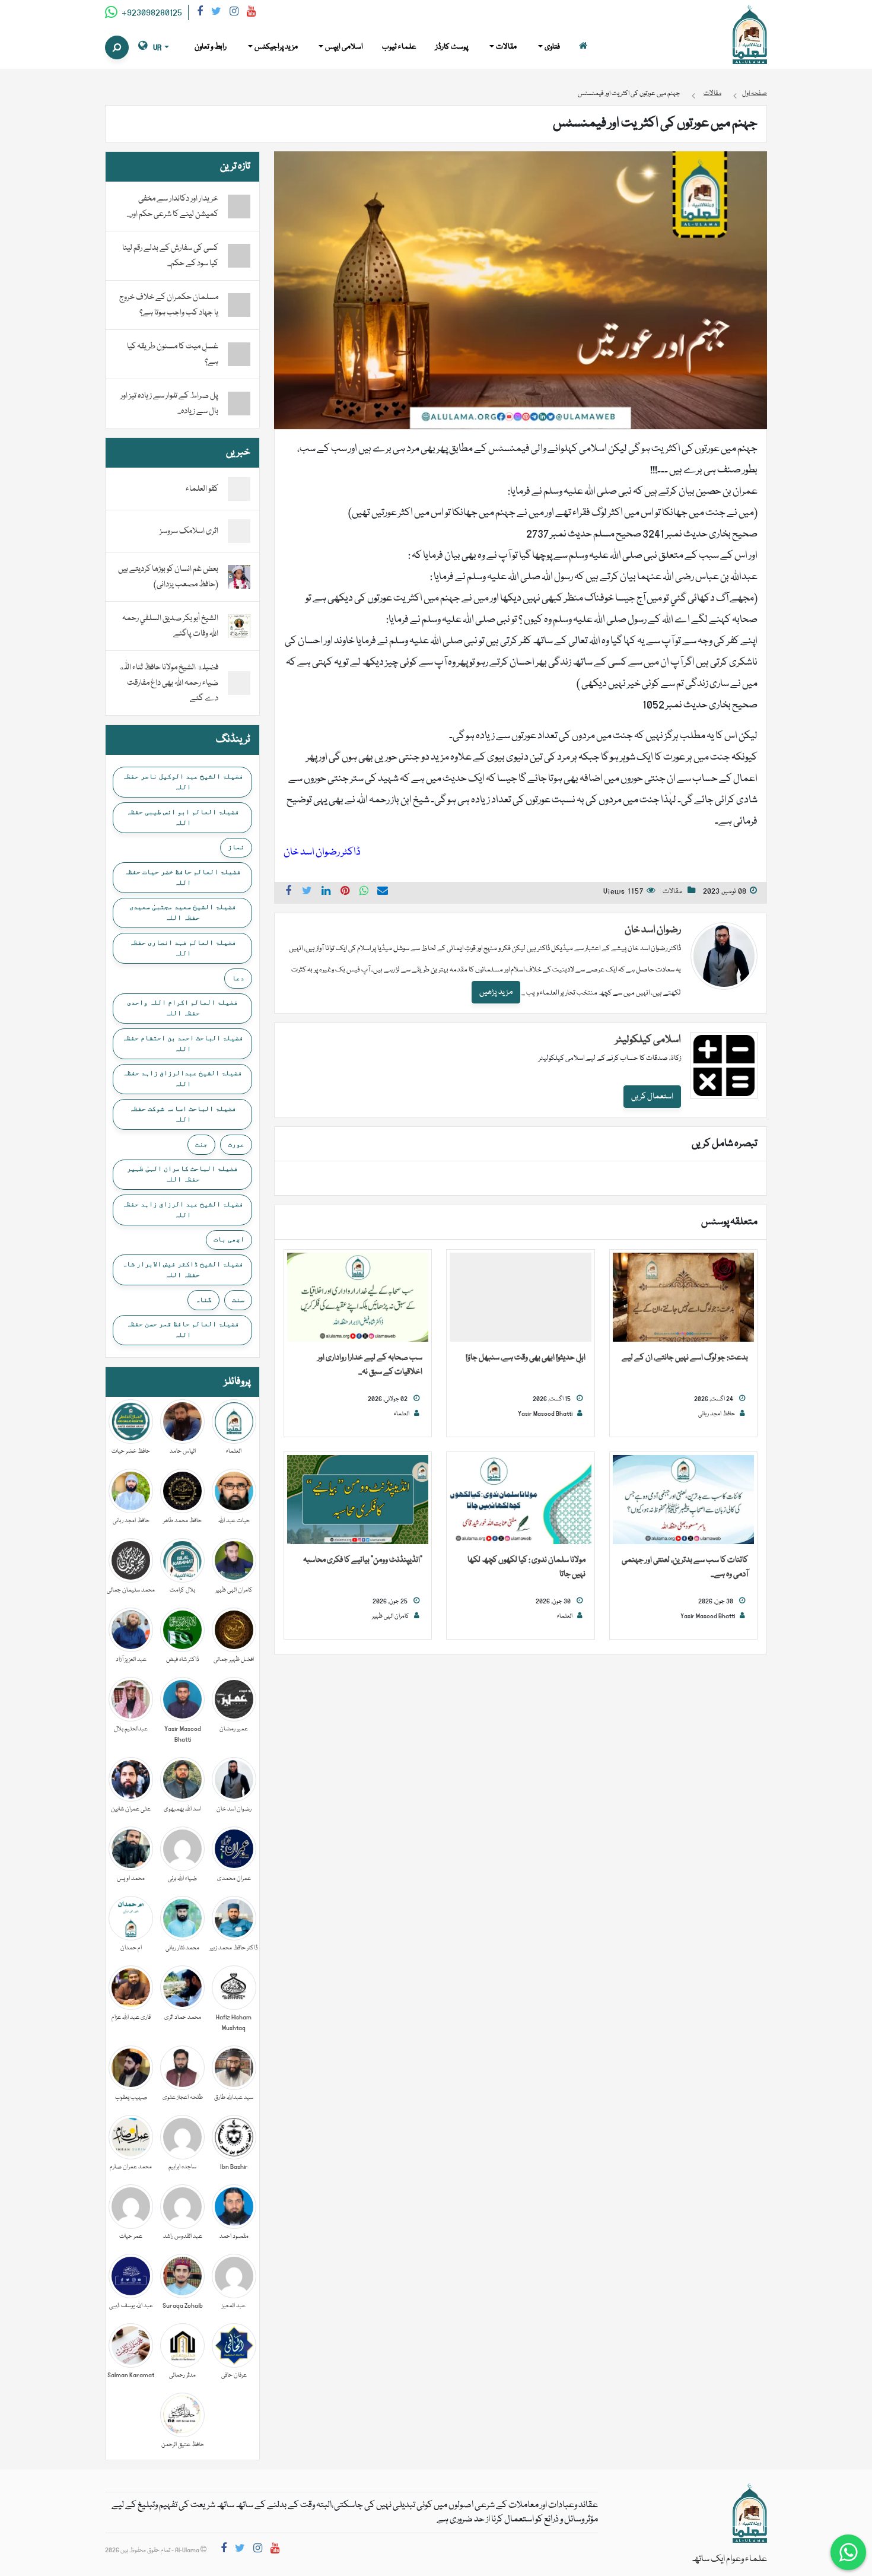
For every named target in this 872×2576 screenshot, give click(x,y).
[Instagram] (234, 13)
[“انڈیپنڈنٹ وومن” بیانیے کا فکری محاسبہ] (358, 1500)
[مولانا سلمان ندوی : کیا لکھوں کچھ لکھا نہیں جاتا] (520, 1500)
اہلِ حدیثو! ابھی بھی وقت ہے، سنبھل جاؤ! (526, 1358)
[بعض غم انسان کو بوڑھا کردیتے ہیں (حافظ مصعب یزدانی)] (239, 577)
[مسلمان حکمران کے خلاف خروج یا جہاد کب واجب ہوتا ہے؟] (239, 305)
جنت (201, 1144)
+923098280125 (151, 13)
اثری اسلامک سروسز (189, 531)
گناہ (203, 1300)
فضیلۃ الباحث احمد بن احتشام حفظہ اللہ (183, 1043)
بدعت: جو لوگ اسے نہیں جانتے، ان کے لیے (685, 1358)
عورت (236, 1144)
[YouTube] (251, 13)
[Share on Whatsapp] (364, 892)
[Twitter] (216, 13)
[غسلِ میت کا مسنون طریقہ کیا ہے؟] (239, 354)
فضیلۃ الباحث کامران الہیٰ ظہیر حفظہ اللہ (182, 1174)
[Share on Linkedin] (326, 892)
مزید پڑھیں (496, 992)
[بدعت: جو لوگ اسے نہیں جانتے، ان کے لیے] (683, 1298)
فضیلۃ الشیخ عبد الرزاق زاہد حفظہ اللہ (183, 1209)
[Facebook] (200, 13)
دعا (238, 978)
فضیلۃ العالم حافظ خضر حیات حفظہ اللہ (182, 877)
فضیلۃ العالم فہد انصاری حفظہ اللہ (183, 948)
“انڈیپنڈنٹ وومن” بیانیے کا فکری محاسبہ (363, 1560)
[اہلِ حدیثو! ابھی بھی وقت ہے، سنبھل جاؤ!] (520, 1298)
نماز (236, 847)
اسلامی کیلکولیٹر (648, 1040)
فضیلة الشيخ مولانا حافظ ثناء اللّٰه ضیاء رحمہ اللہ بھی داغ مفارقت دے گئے (168, 683)
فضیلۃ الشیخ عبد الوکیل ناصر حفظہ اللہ (183, 782)
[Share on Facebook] (288, 892)
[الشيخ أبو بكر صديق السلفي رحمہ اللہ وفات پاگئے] (239, 627)
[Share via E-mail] (383, 892)
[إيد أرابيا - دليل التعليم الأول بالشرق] (750, 2514)
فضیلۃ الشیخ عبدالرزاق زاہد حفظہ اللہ (182, 1078)
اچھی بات (229, 1239)
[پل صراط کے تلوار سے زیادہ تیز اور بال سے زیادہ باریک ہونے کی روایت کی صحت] (239, 404)
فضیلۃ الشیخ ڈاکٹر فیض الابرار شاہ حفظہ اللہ (183, 1269)
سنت (238, 1300)
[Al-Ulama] (750, 35)
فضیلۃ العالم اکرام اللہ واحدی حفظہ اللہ (182, 1008)
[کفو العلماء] (239, 490)
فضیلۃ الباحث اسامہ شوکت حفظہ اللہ (183, 1114)
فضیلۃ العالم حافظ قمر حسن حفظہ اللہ (183, 1329)
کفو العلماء (202, 489)
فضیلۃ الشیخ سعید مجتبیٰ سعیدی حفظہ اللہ (183, 912)
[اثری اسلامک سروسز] (239, 532)
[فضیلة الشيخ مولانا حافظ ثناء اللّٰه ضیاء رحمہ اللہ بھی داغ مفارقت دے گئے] (239, 684)
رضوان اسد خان (653, 930)
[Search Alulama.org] (117, 47)
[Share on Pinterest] (345, 892)
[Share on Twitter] (307, 892)
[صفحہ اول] (583, 47)
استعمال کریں (652, 1097)
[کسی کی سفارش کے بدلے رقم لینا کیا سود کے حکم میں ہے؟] (239, 256)
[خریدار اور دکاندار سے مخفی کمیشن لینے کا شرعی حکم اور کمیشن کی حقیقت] (239, 207)
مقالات (672, 892)
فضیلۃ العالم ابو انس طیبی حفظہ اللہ (183, 817)
